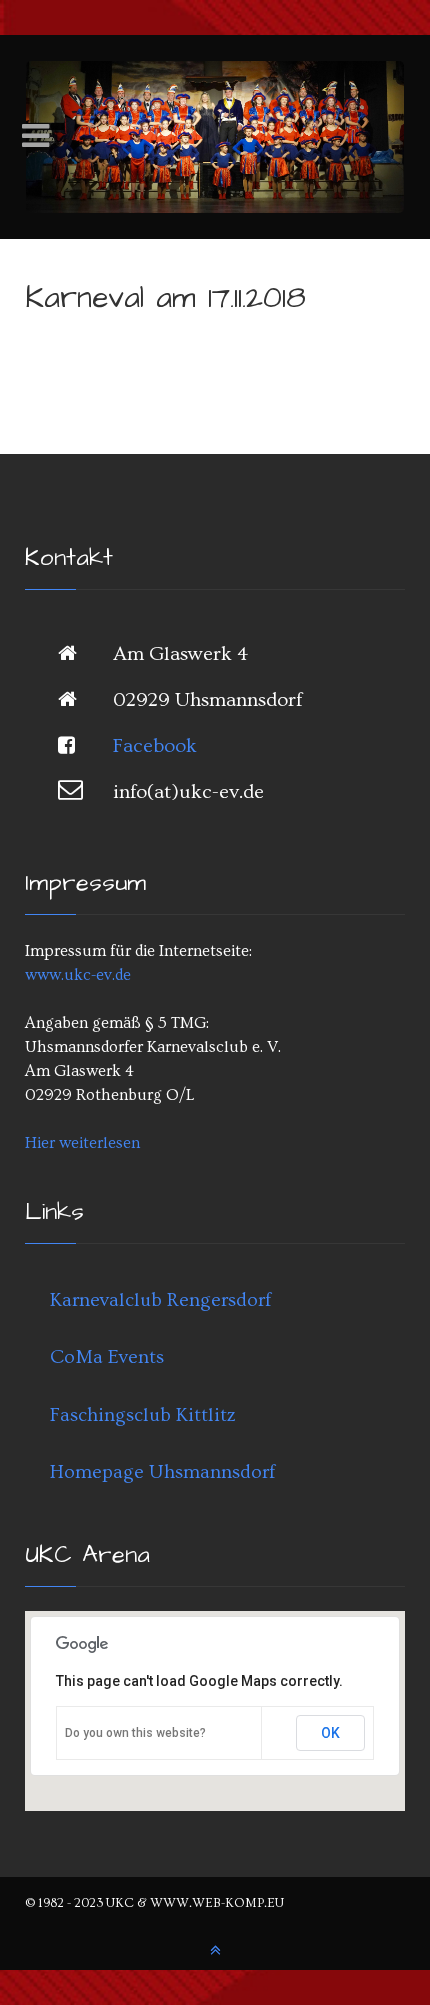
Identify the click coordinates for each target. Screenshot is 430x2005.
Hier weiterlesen (82, 1143)
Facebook (155, 746)
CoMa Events (107, 1357)
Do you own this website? (135, 1733)
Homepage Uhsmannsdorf (162, 1472)
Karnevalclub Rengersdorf (160, 1300)
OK (330, 1733)
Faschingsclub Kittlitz (143, 1415)
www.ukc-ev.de (78, 975)
